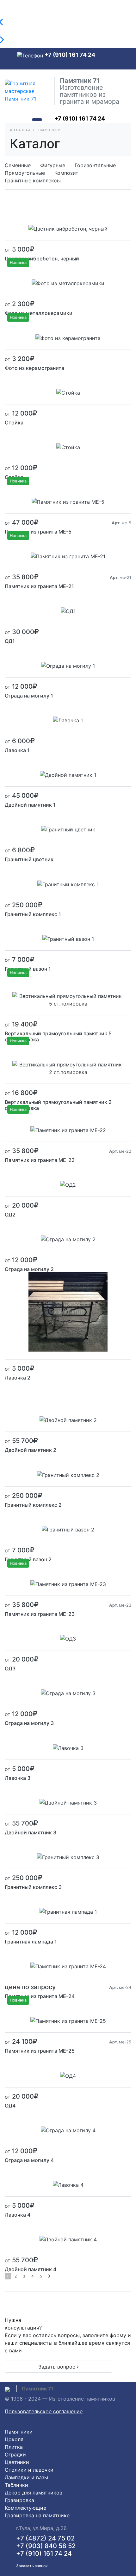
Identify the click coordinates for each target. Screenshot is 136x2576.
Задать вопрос (58, 2367)
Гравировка (19, 2500)
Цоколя (14, 2439)
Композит (66, 173)
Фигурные (53, 165)
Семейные (18, 165)
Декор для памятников (34, 2493)
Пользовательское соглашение (44, 2411)
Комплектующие (25, 2508)
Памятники (19, 2432)
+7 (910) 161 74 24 (70, 55)
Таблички (16, 2485)
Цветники (17, 2462)
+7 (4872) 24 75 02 (45, 2538)
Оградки (15, 2455)
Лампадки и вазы (26, 2477)
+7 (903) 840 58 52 (46, 2546)
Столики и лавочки (29, 2470)
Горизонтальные (95, 165)
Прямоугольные (25, 173)
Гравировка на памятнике (37, 2515)
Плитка (14, 2447)
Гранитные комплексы (33, 180)
